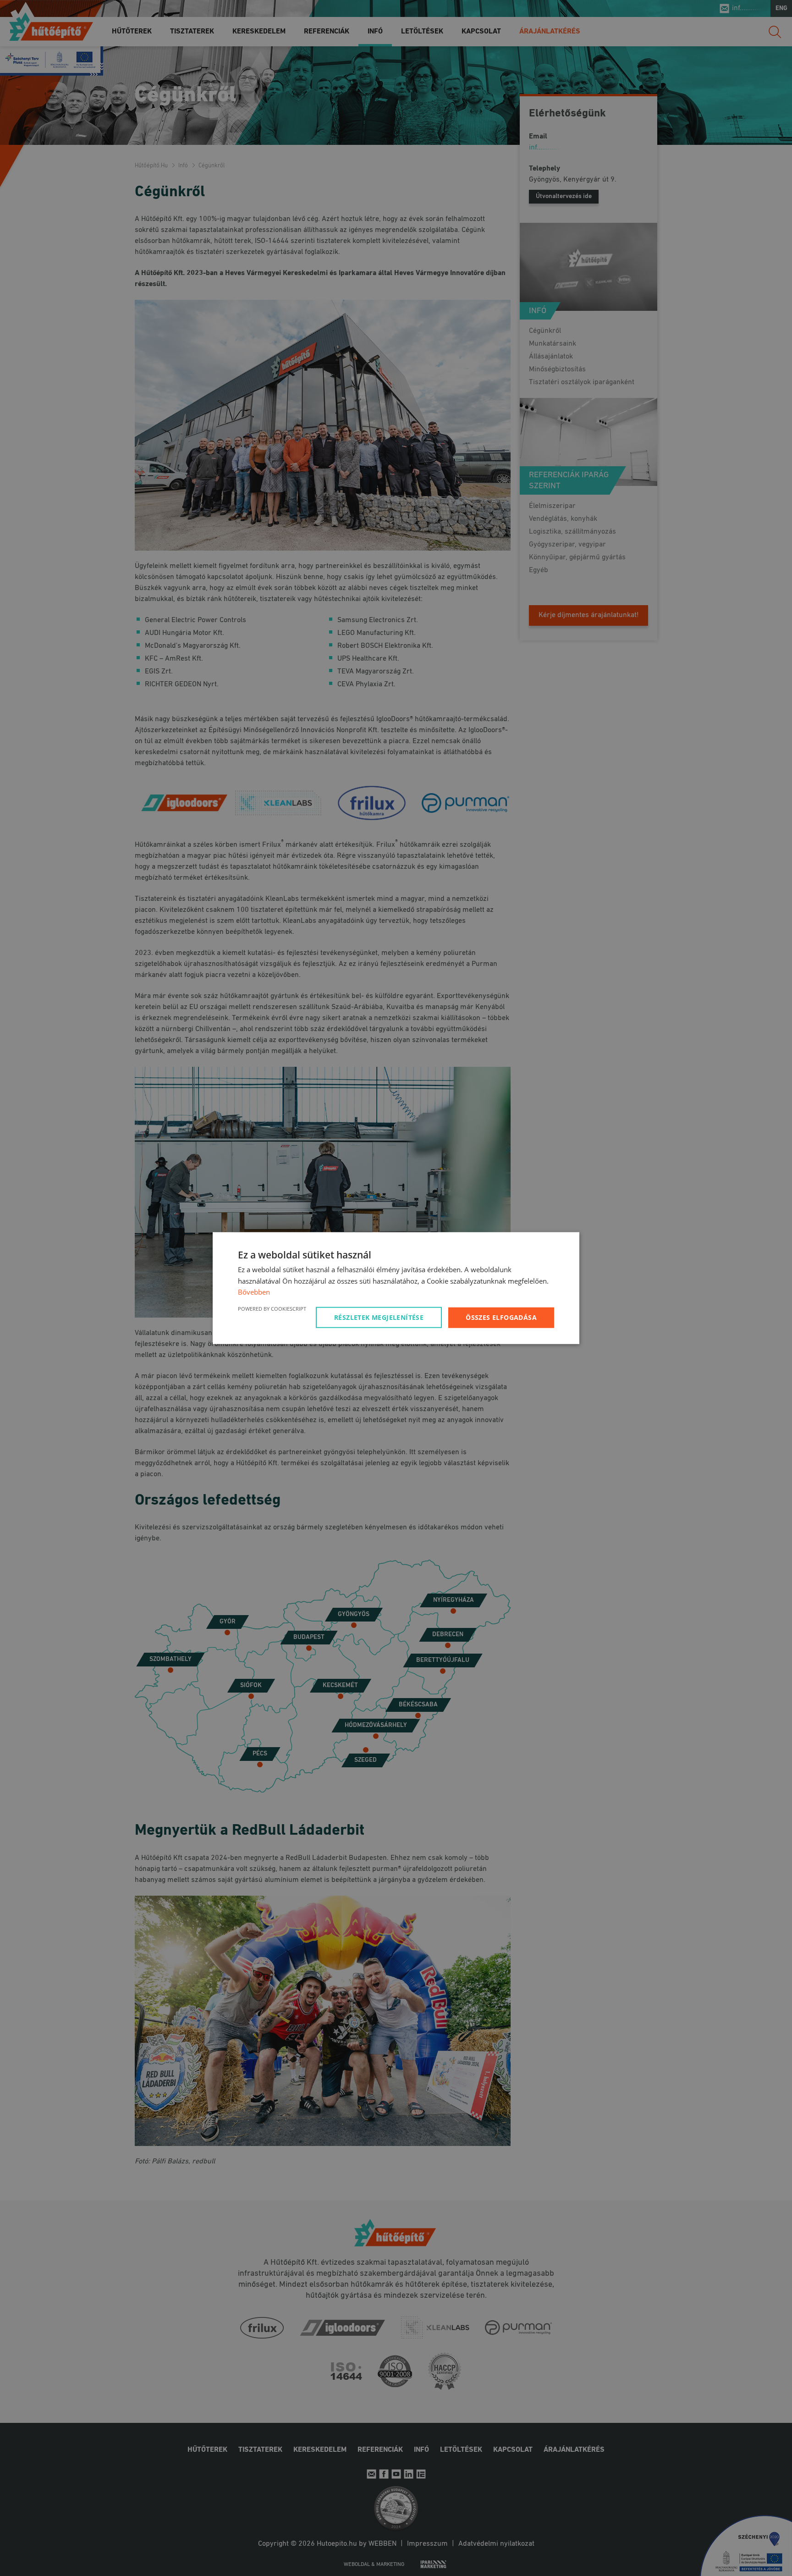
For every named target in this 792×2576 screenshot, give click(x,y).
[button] (380, 1318)
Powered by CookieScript (272, 1309)
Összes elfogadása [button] (501, 1317)
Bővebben (254, 1292)
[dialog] (396, 1288)
